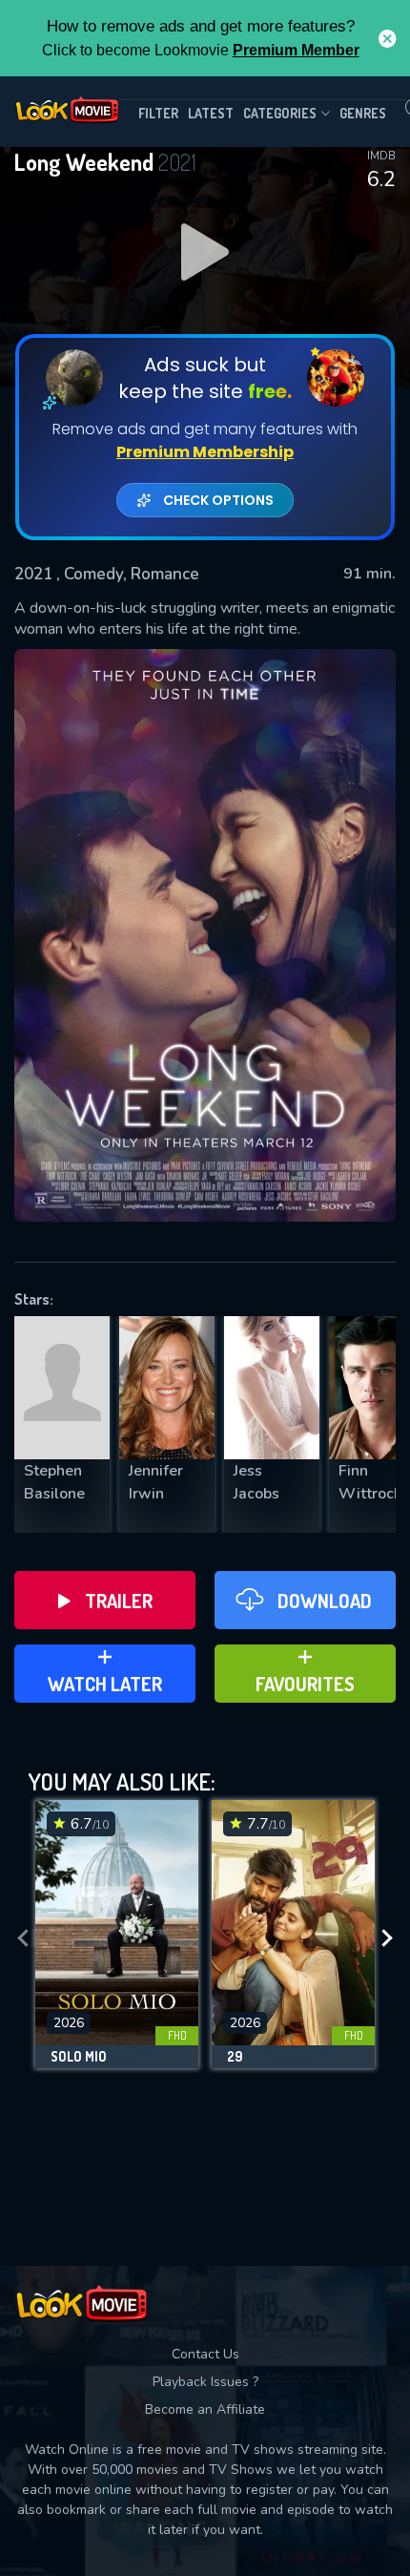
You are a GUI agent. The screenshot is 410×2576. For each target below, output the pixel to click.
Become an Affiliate (205, 2409)
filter (158, 113)
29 (235, 2057)
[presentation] (23, 1939)
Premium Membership (205, 452)
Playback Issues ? (205, 2382)
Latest (211, 113)
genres (363, 113)
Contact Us (205, 2354)
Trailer (119, 1601)
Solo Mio (79, 2057)
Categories (280, 113)
